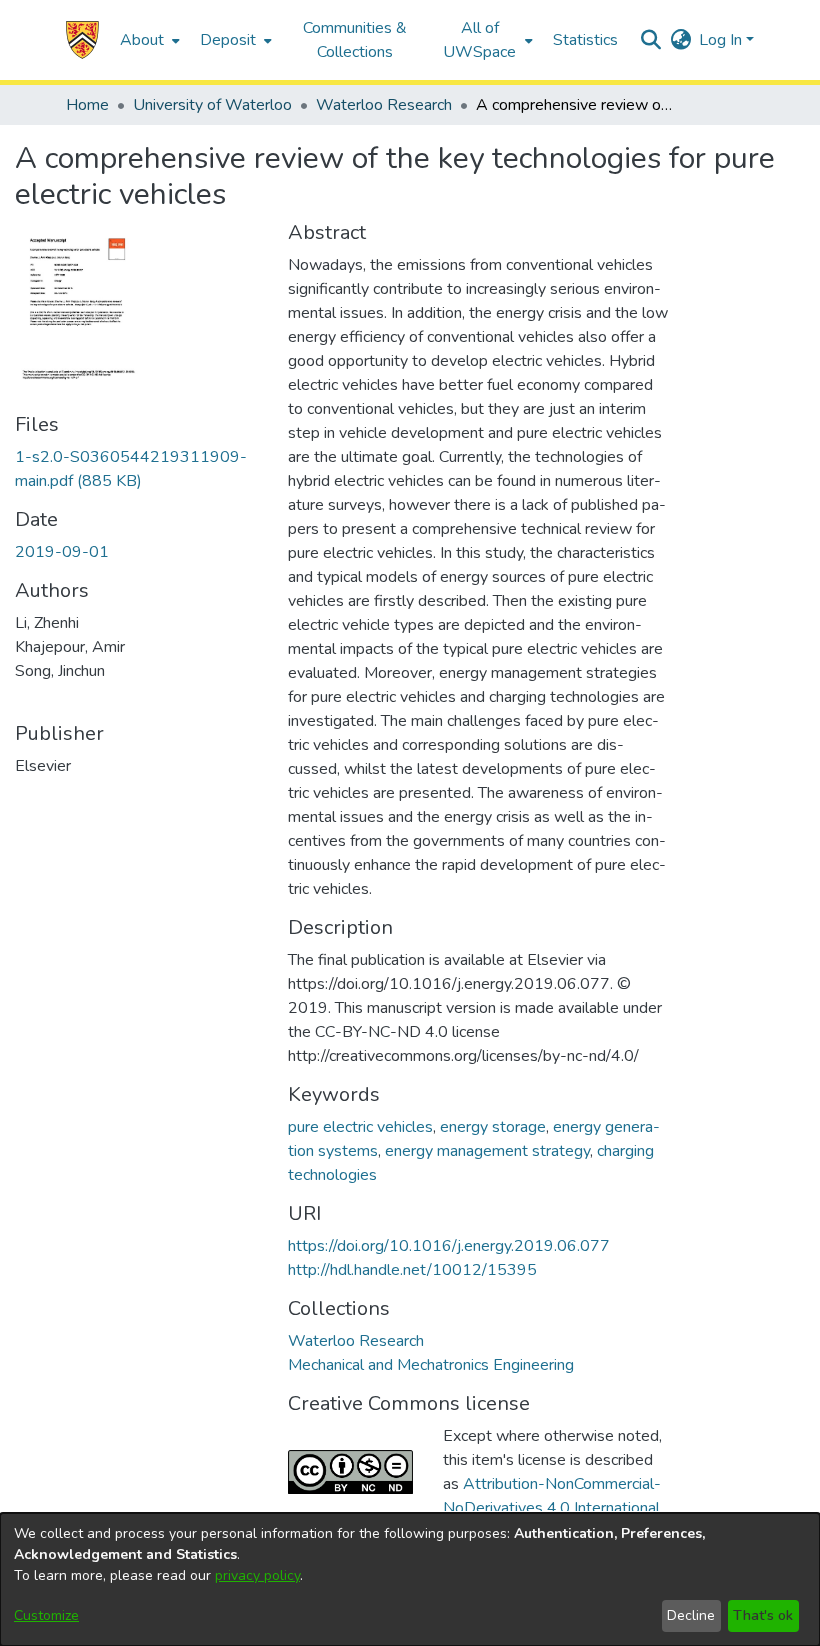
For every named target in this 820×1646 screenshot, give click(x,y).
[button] (82, 40)
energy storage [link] (493, 1127)
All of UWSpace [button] (479, 40)
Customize (46, 1615)
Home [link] (87, 105)
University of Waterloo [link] (212, 105)
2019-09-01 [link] (62, 552)
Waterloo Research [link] (384, 105)
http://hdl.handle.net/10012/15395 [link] (412, 1270)
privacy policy (257, 1575)
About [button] (142, 40)
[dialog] (410, 1579)
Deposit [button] (228, 40)
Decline (691, 1615)
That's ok (763, 1615)
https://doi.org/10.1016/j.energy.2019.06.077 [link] (449, 1246)
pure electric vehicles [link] (360, 1127)
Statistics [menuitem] (585, 40)
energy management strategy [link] (487, 1151)
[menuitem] (148, 40)
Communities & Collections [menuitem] (355, 40)
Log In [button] (722, 40)
